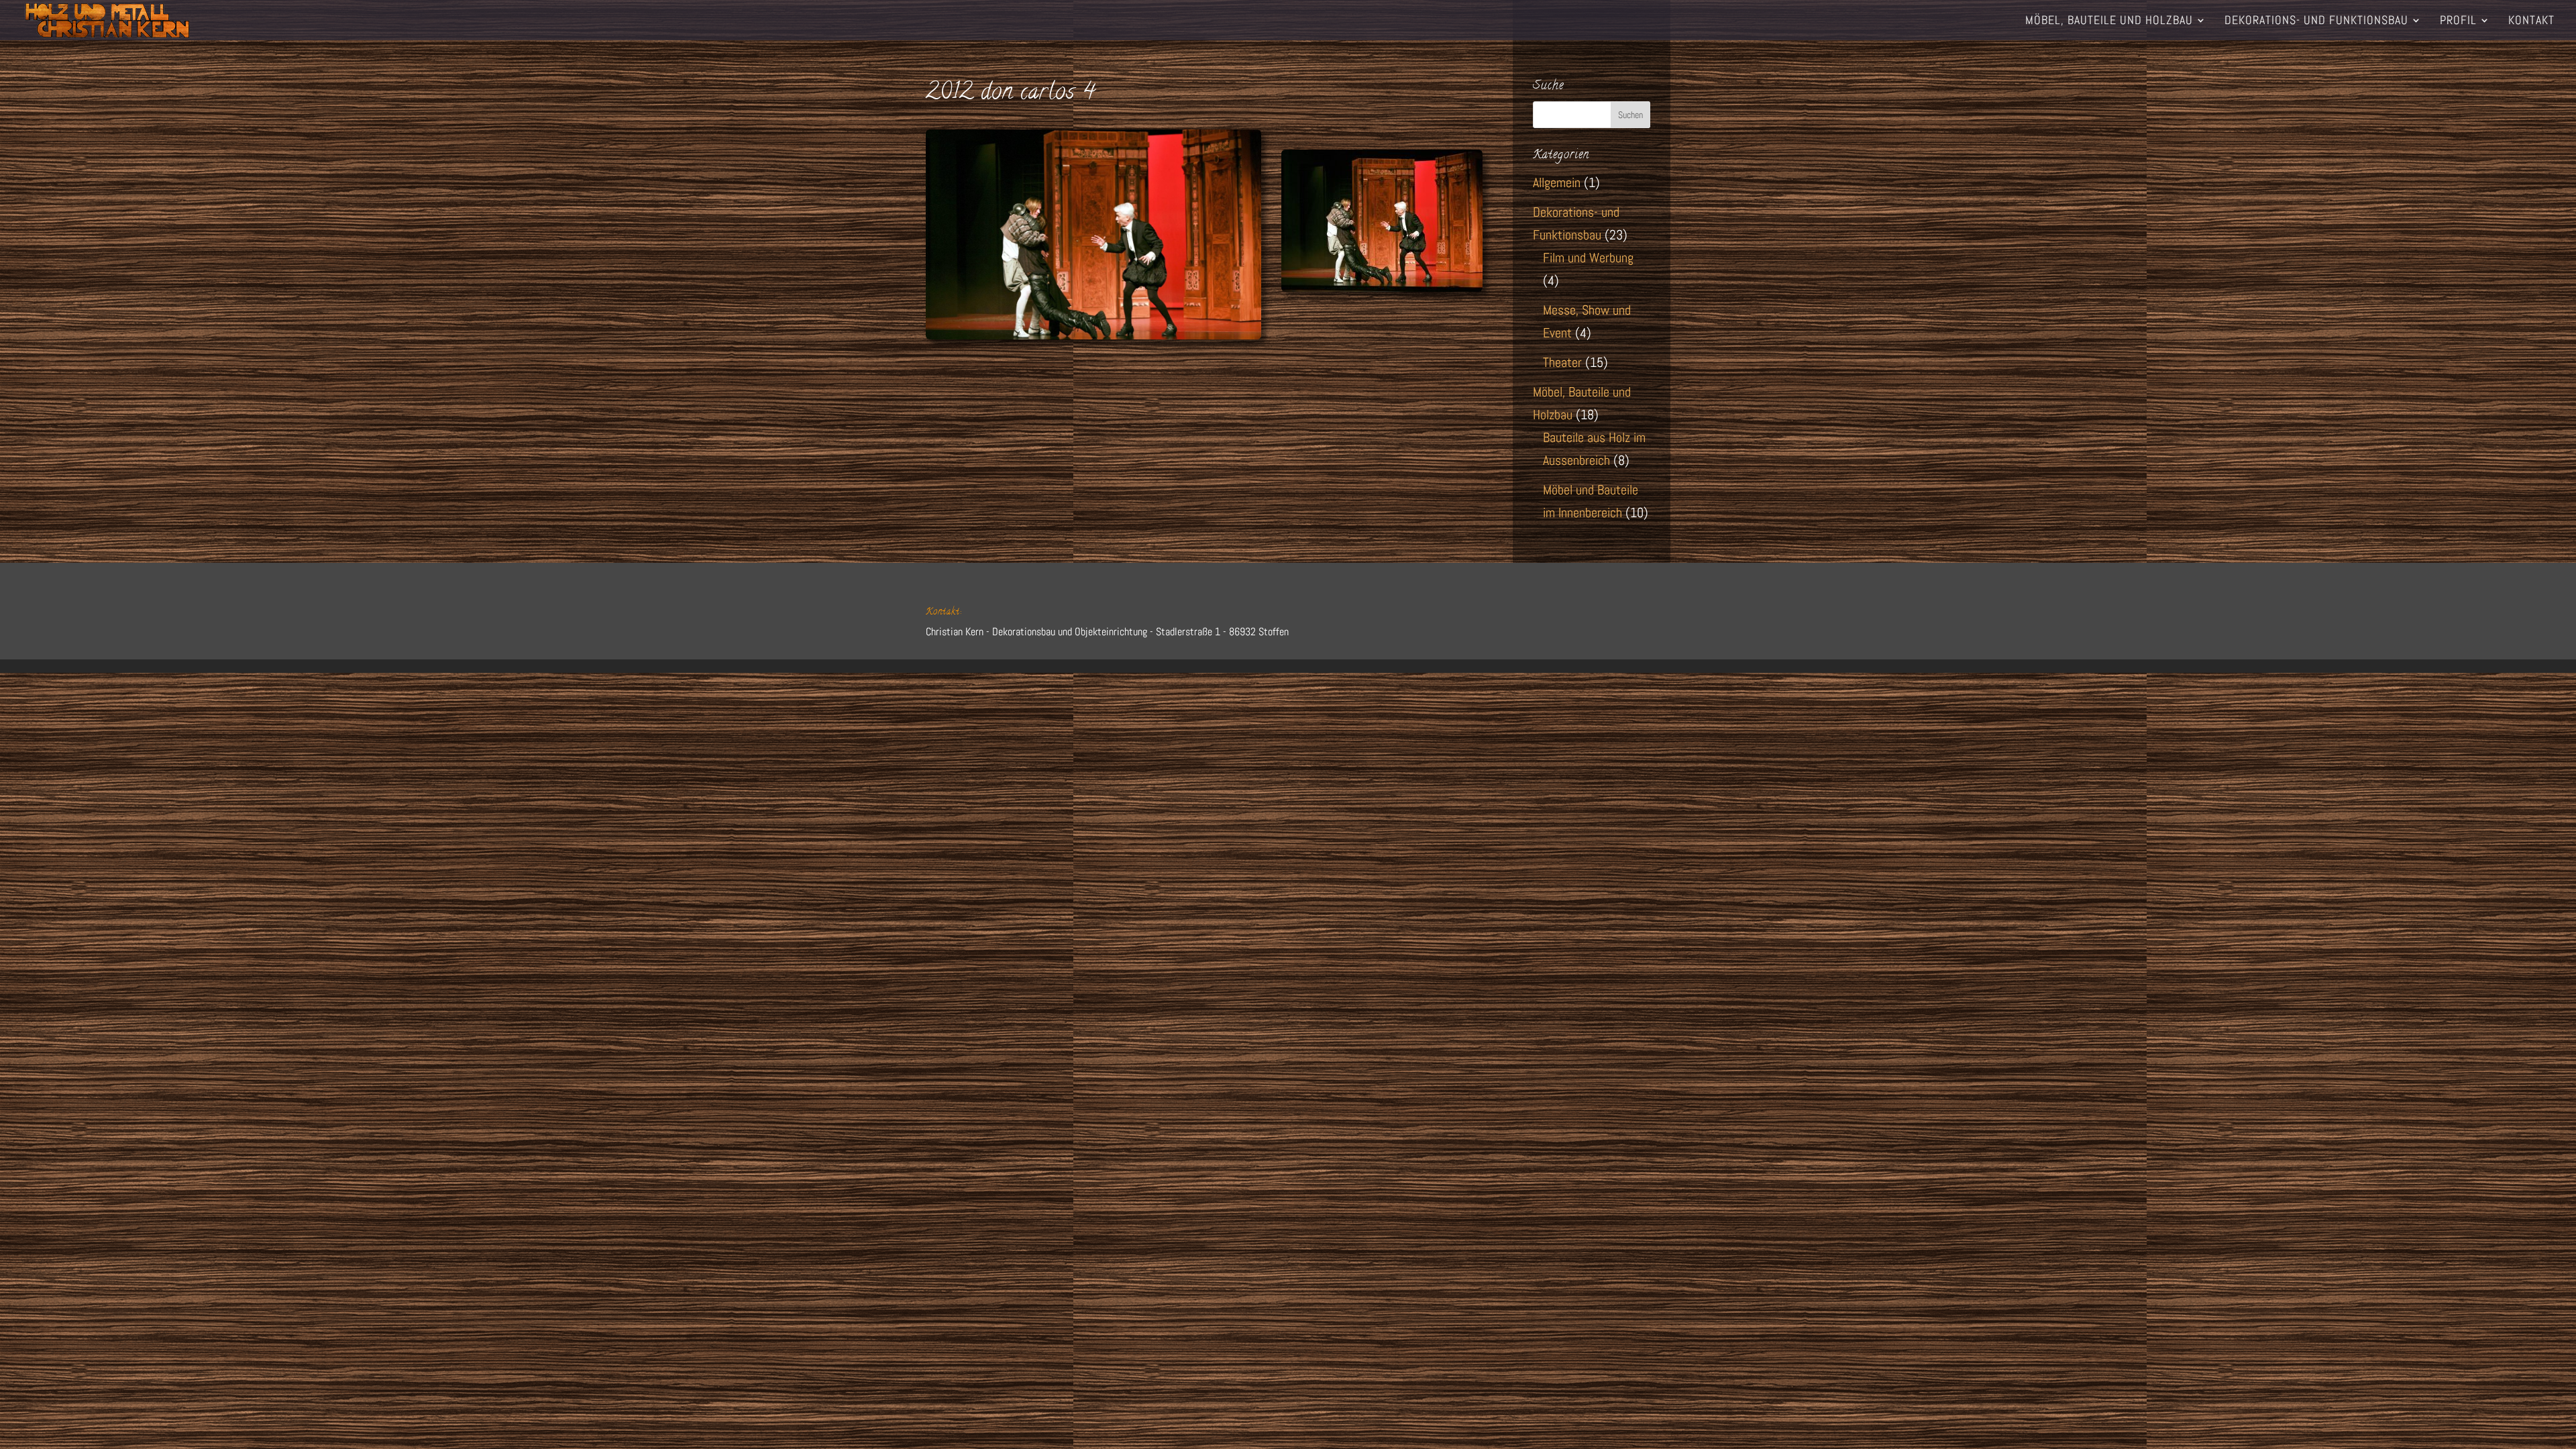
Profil (2458, 21)
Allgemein (1557, 182)
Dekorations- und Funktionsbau (2316, 21)
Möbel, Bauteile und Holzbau (2109, 21)
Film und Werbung (1588, 258)
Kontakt (2531, 21)
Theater (1562, 362)
